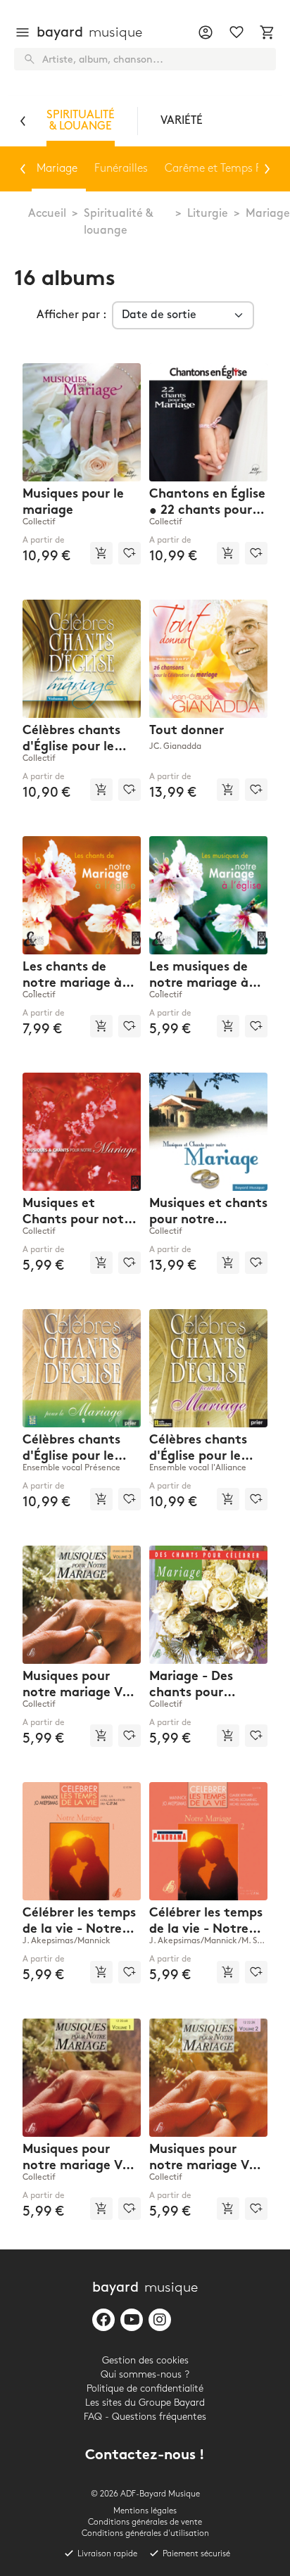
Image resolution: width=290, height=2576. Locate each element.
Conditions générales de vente (145, 2522)
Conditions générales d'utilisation (145, 2533)
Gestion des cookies (145, 2360)
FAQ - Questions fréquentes (145, 2417)
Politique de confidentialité (145, 2388)
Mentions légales (145, 2511)
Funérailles (121, 169)
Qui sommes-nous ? (145, 2374)
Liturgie (208, 214)
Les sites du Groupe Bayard (145, 2403)
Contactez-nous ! (145, 2456)
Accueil (47, 214)
